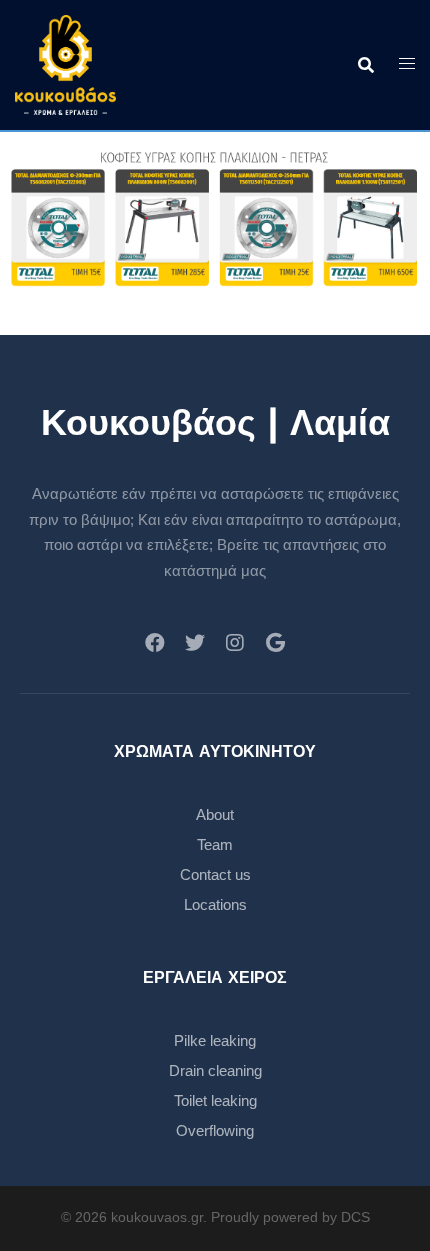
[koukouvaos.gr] (65, 64)
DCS (355, 1217)
